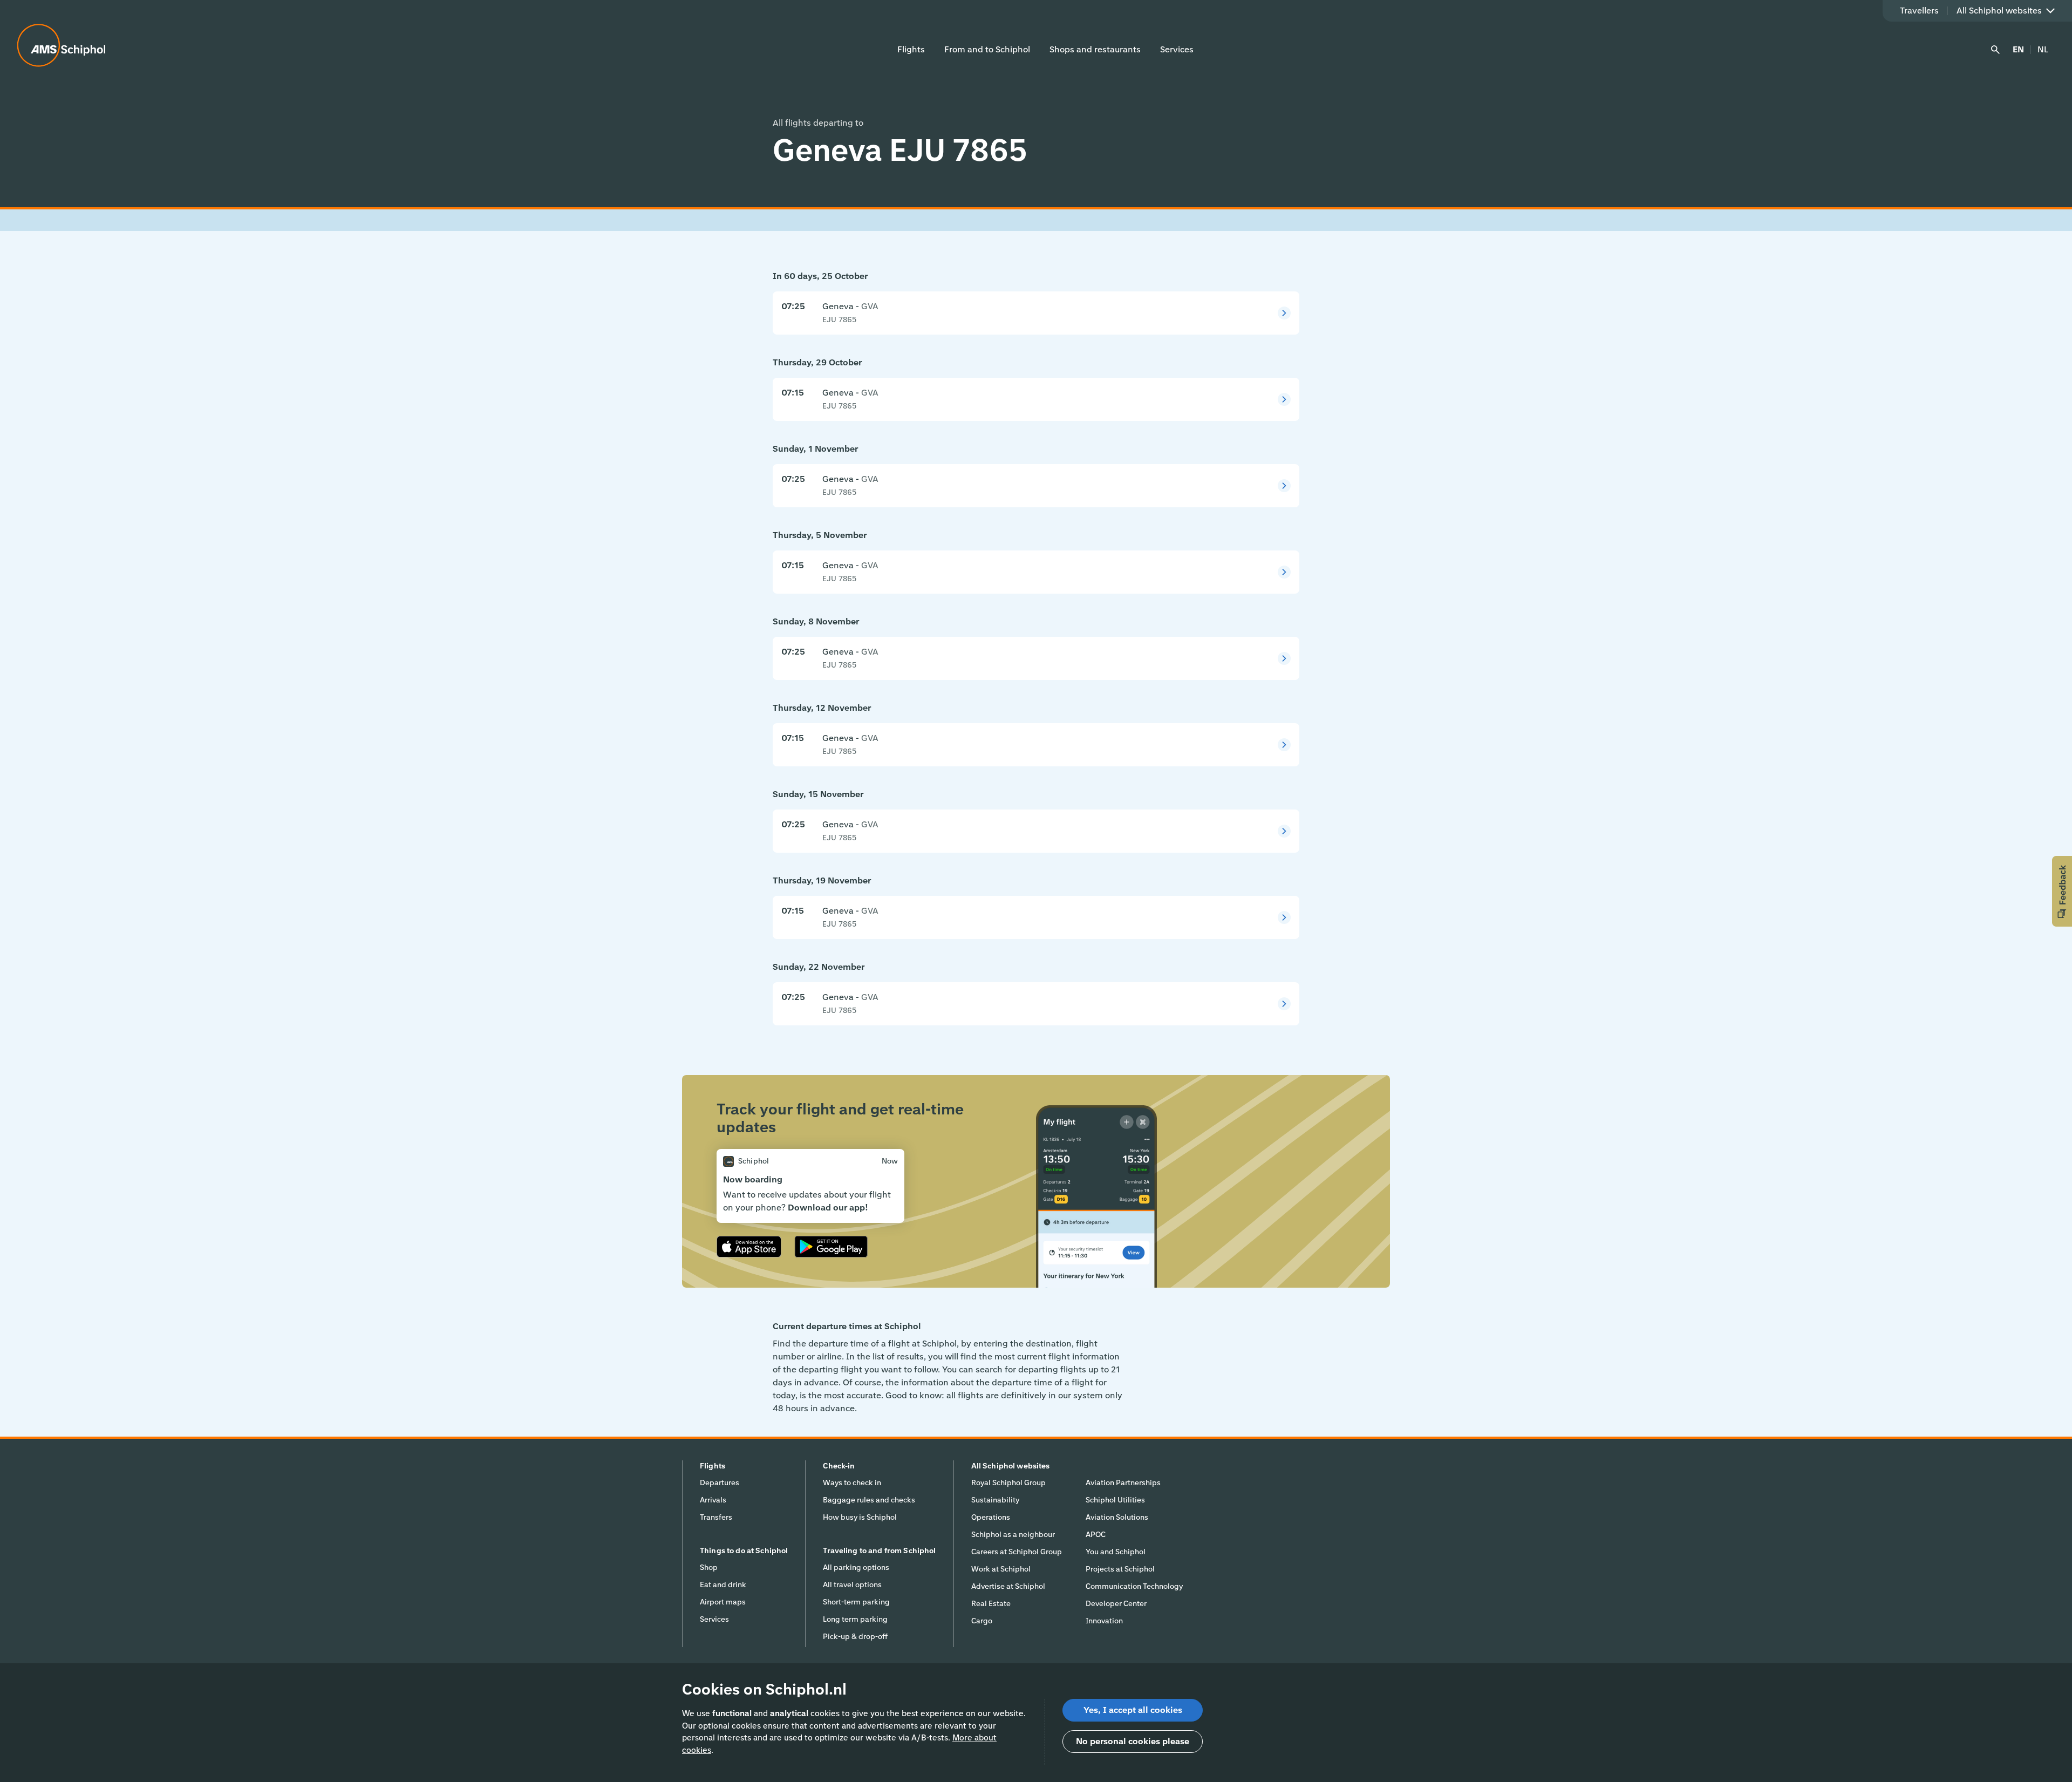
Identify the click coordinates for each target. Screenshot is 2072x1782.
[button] (2062, 891)
